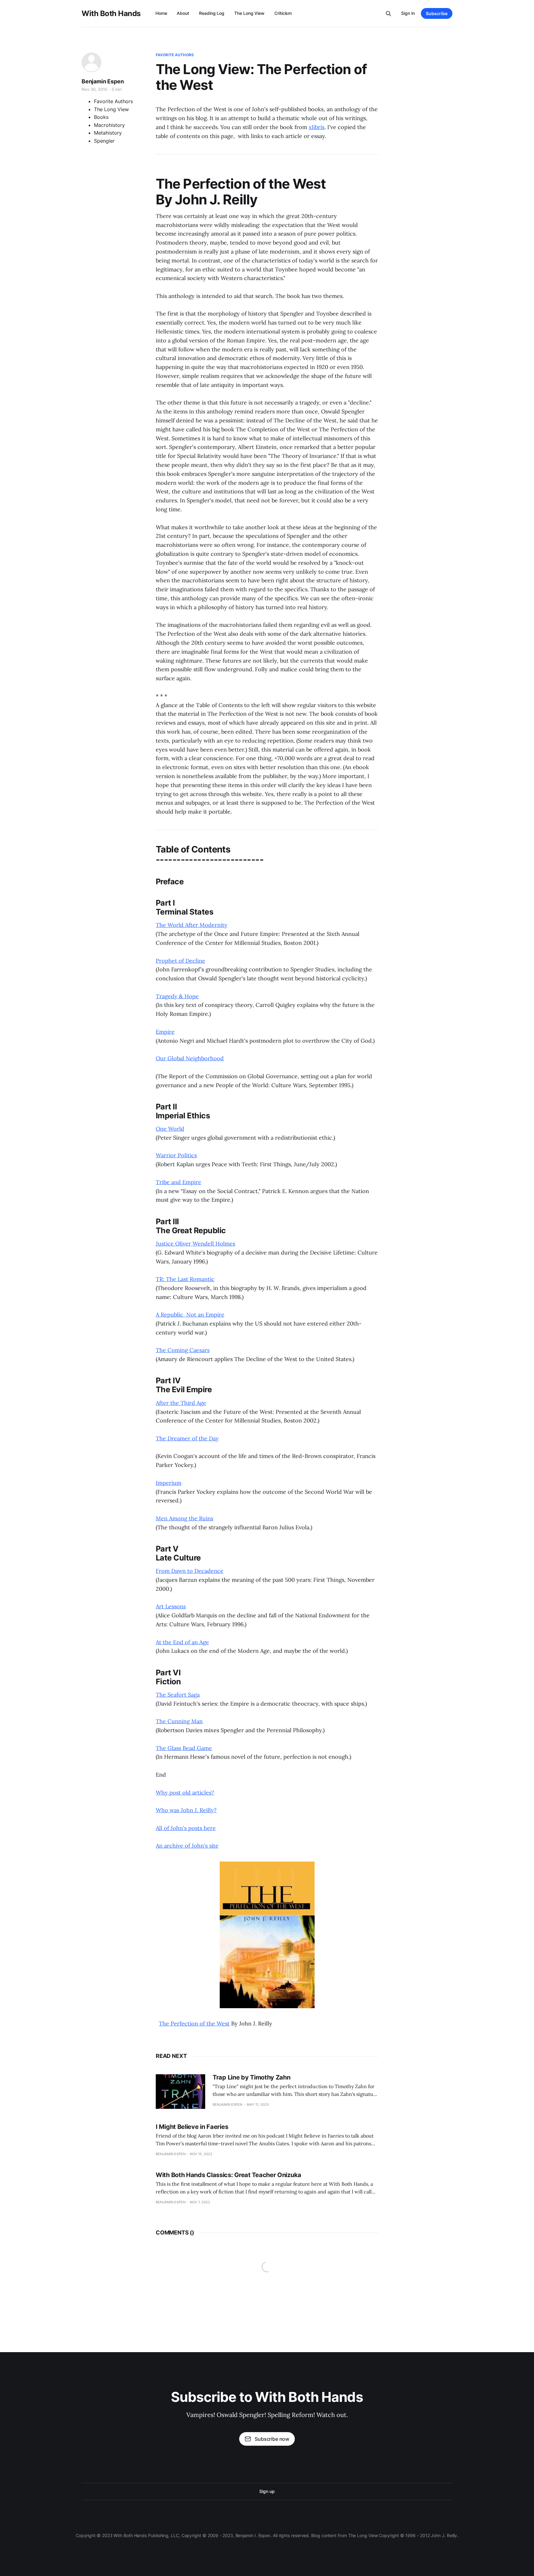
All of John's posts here (186, 1828)
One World (170, 1129)
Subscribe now (272, 2439)
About (183, 13)
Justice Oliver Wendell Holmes (195, 1244)
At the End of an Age (182, 1642)
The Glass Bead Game (184, 1748)
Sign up (267, 2491)
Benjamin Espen (103, 81)
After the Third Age (181, 1403)
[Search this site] (388, 14)
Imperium (169, 1483)
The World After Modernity (192, 925)
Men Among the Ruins (184, 1518)
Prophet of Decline (180, 961)
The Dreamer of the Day (187, 1438)
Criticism (283, 13)
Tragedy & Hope (177, 996)
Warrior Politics (176, 1155)
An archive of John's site (187, 1846)
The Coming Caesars (183, 1350)
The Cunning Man (179, 1721)
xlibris (317, 127)
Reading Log (212, 13)
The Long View (249, 13)
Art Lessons (171, 1606)
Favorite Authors (175, 55)
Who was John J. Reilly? (186, 1810)
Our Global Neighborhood (190, 1058)
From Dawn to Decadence (190, 1571)
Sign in (408, 13)
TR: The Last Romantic (185, 1279)
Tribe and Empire (178, 1182)
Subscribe (437, 13)
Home (161, 13)
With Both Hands (111, 14)
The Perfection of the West (194, 2023)
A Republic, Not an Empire (190, 1315)
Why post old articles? (185, 1793)
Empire (165, 1032)
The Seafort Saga (178, 1695)
